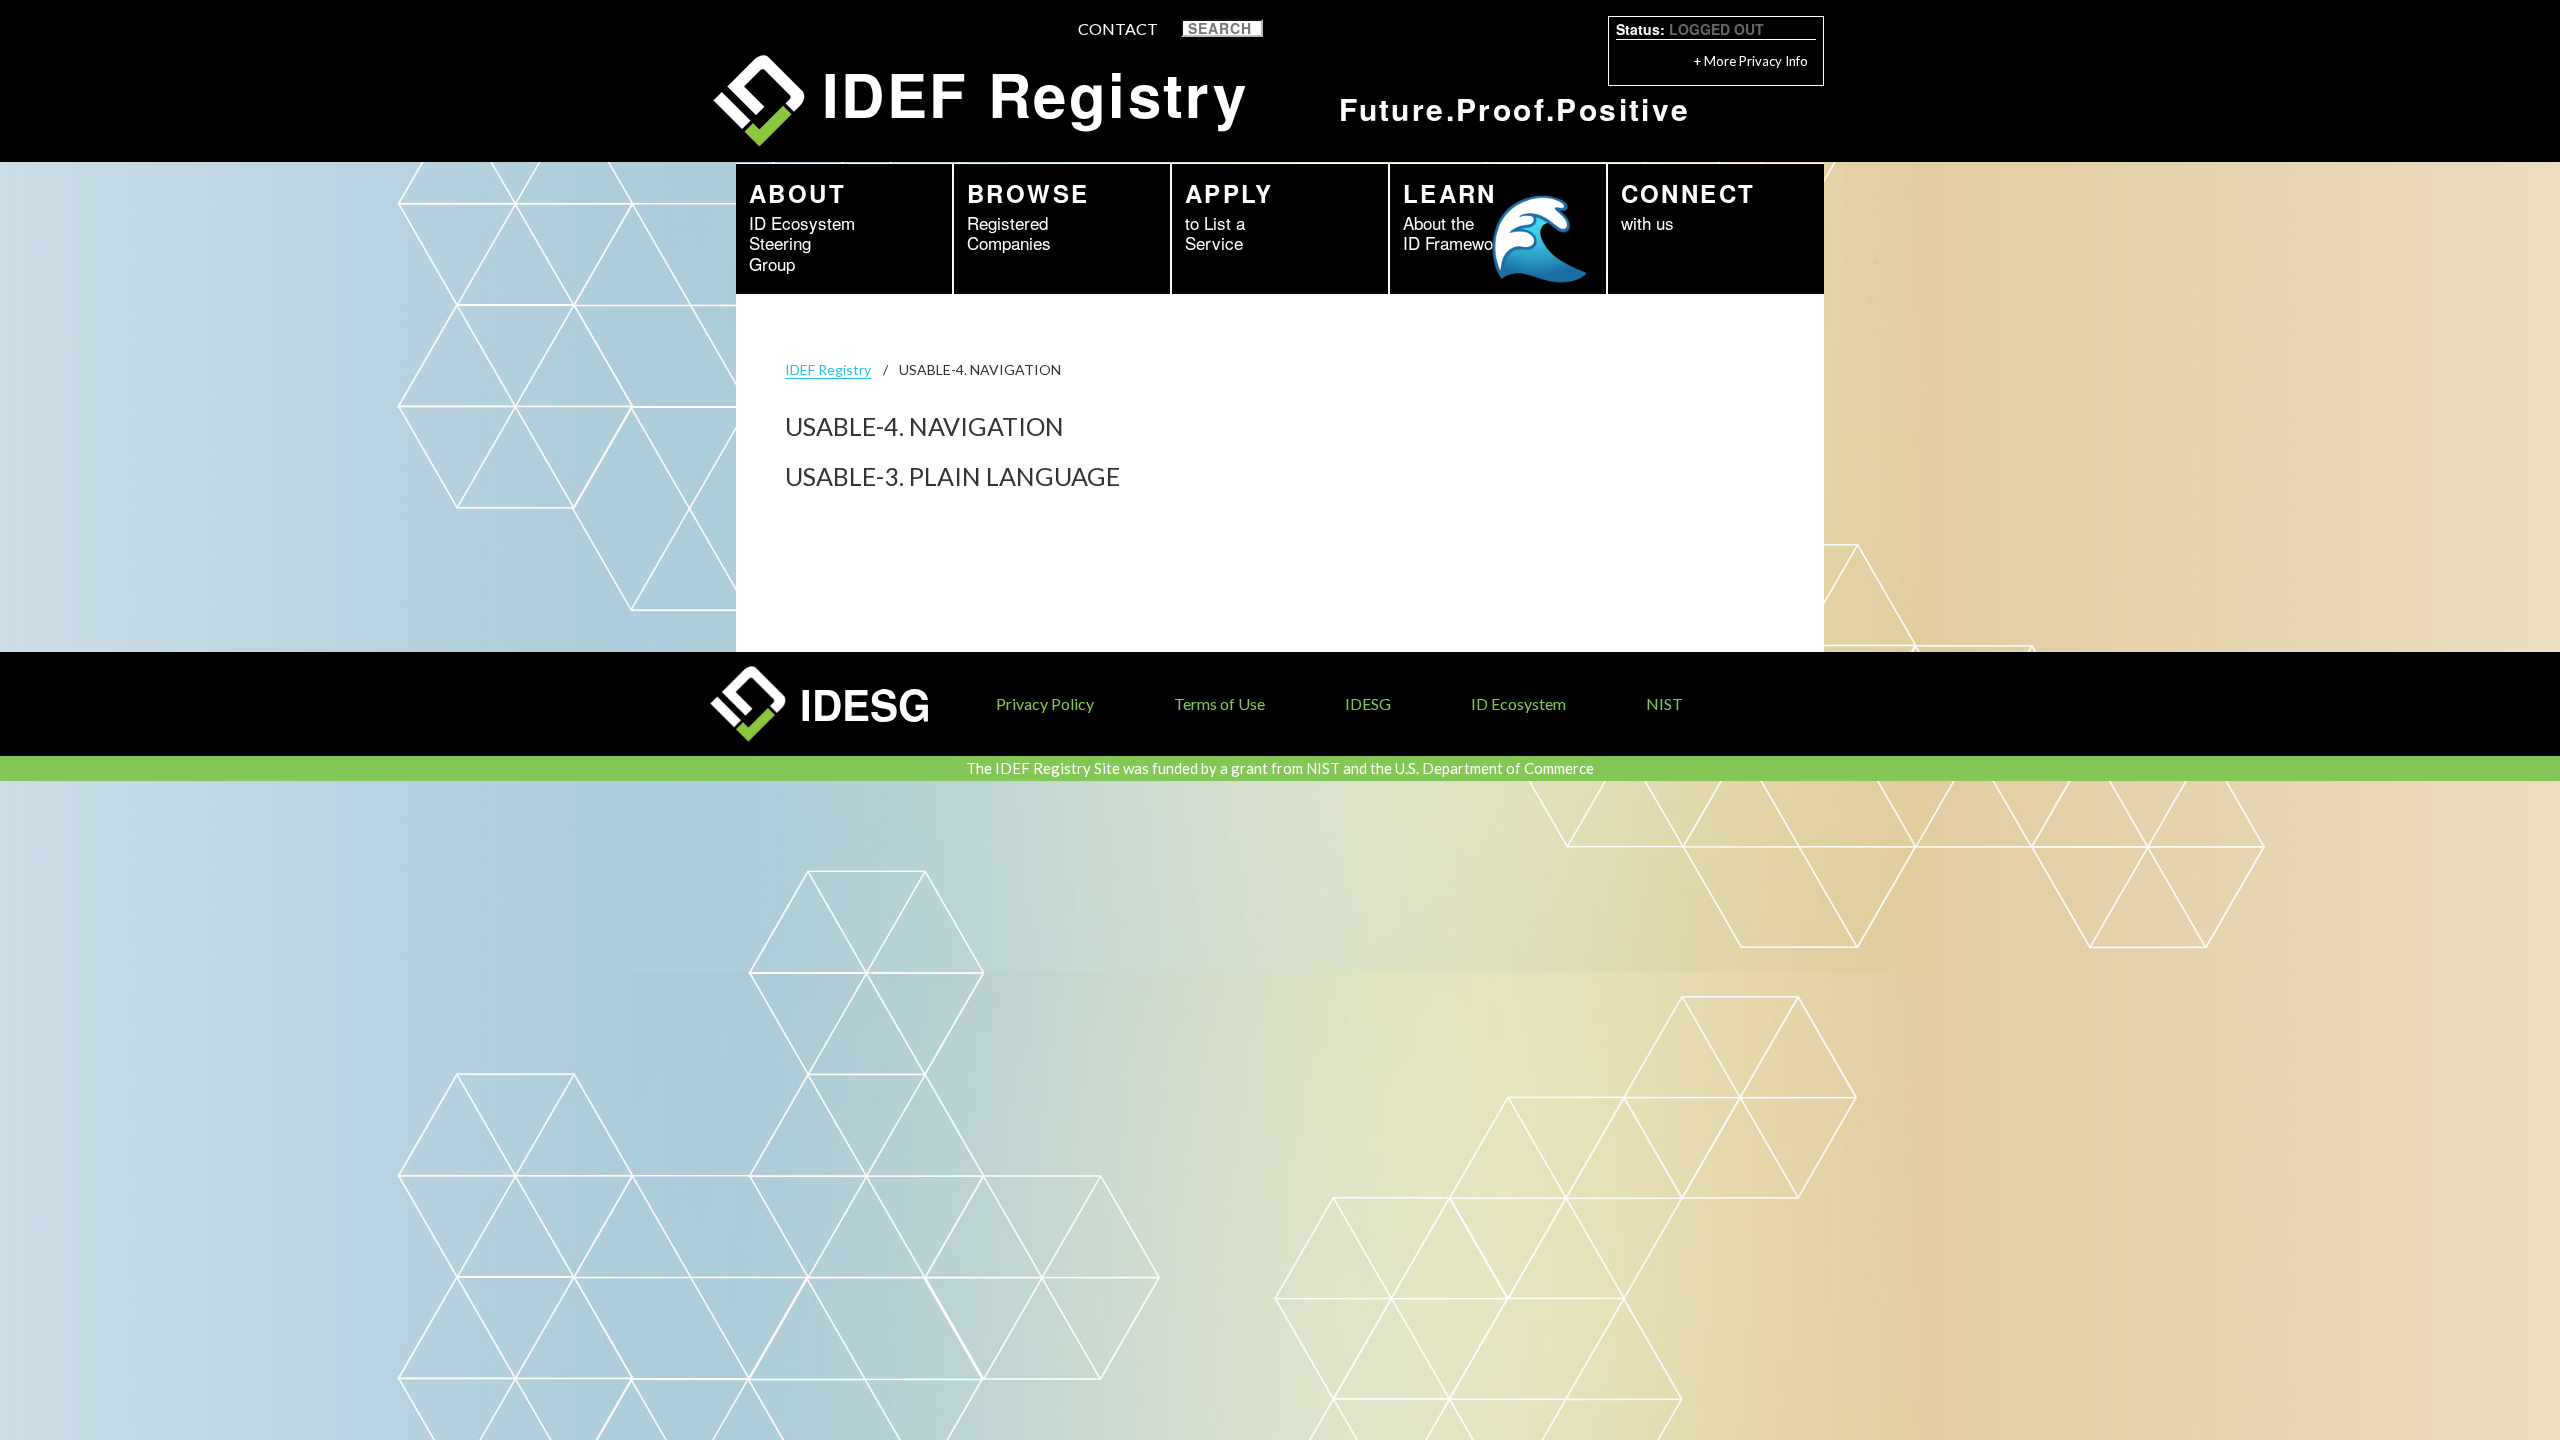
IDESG (1368, 703)
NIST (1664, 703)
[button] (1276, 28)
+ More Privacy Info (1751, 61)
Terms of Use (1219, 703)
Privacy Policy (1045, 703)
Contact (1118, 28)
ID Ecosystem (1518, 703)
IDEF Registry (828, 369)
